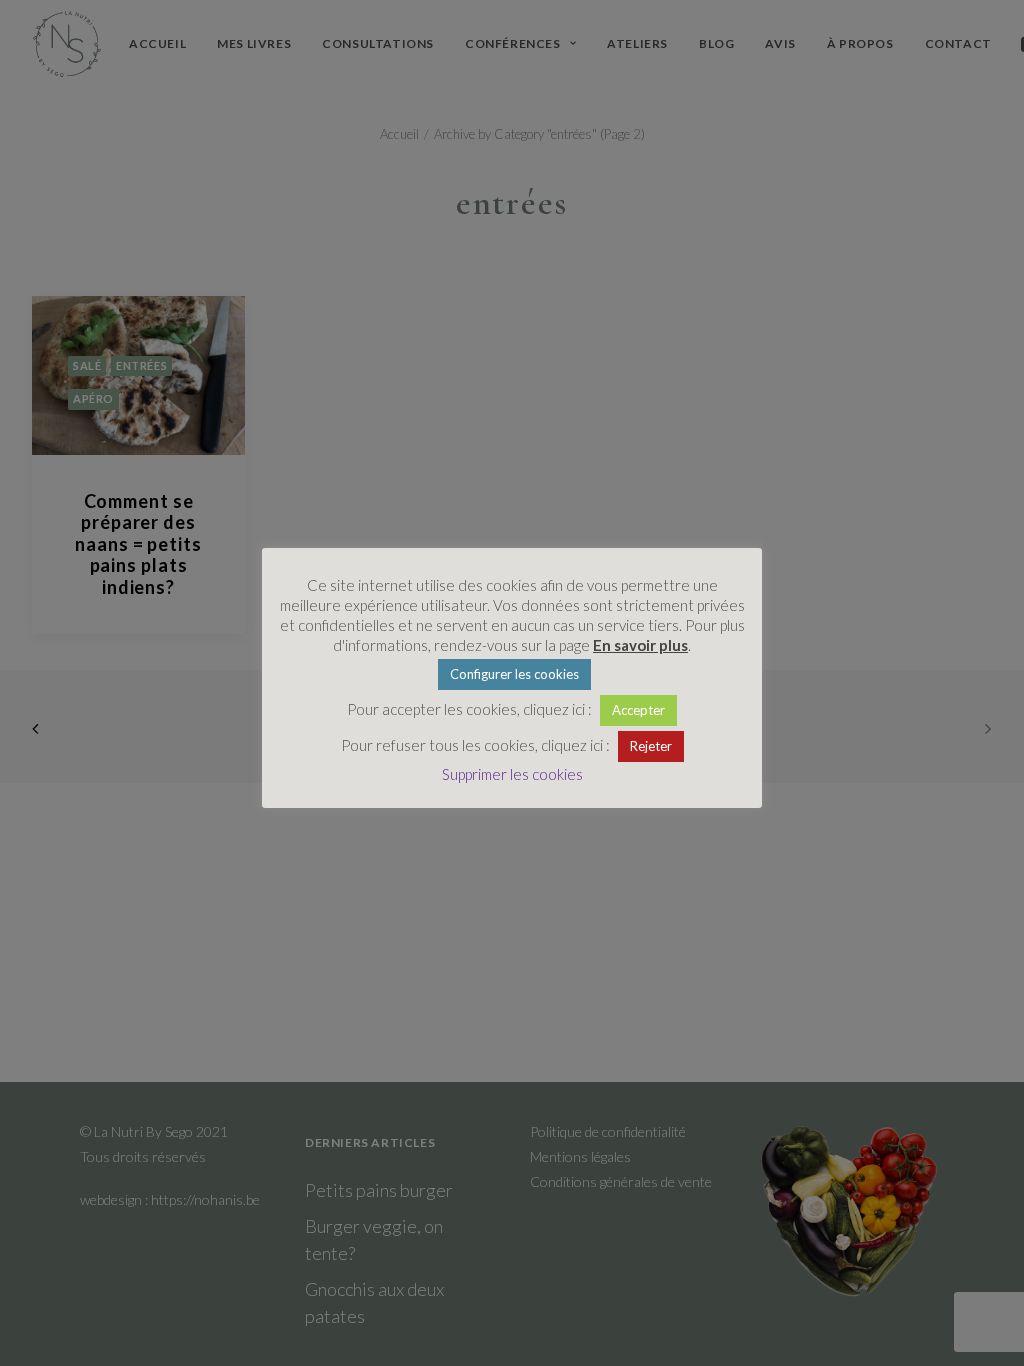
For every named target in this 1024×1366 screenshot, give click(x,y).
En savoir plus (640, 645)
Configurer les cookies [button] (514, 674)
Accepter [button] (638, 710)
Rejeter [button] (651, 746)
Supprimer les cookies (512, 774)
